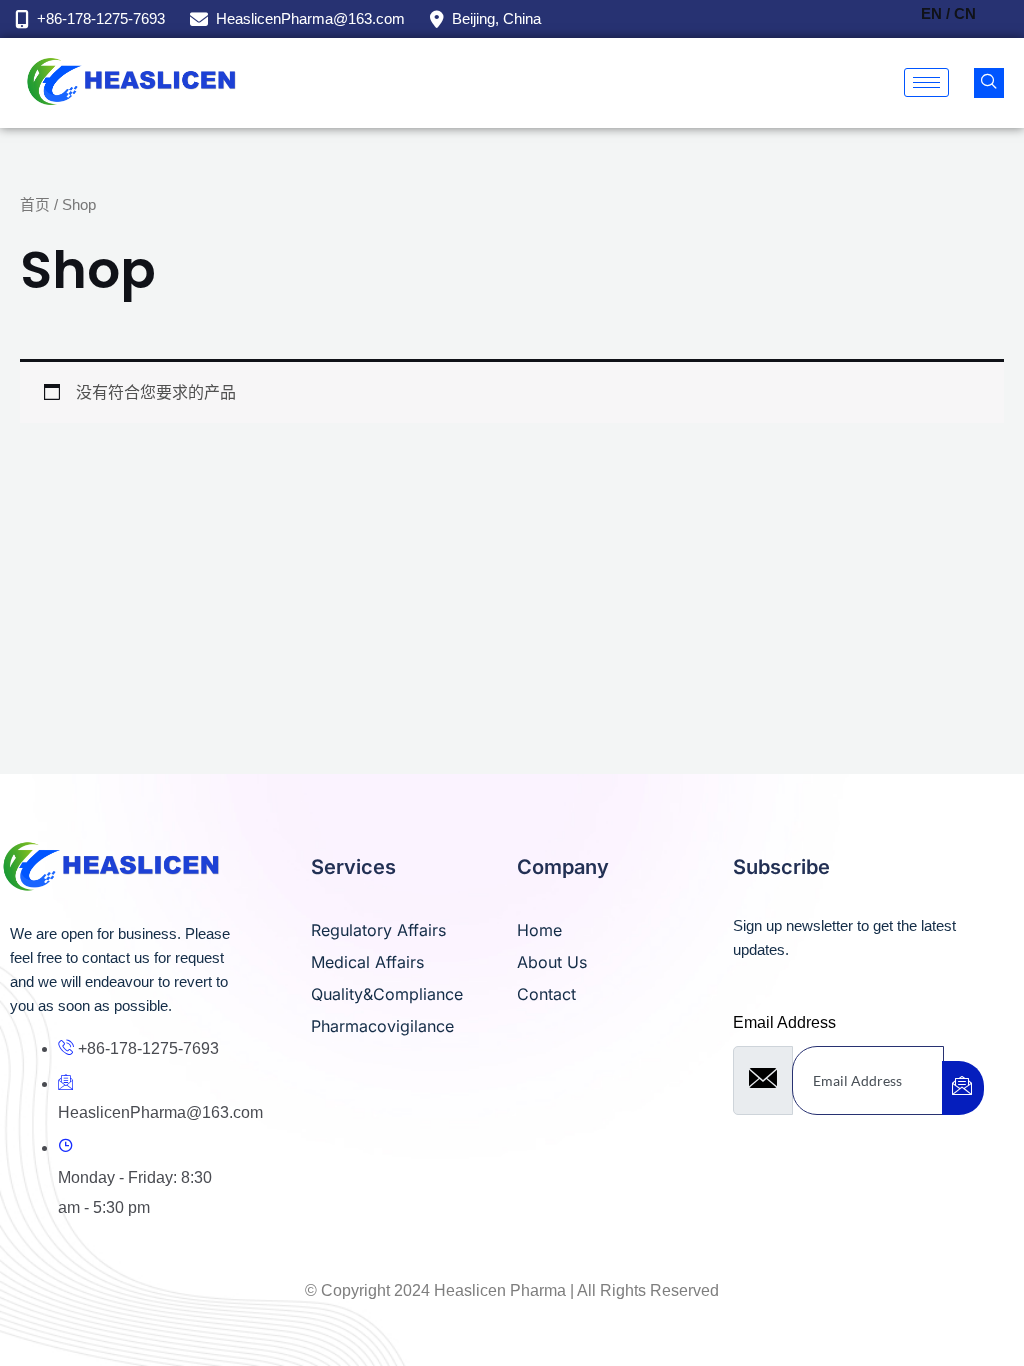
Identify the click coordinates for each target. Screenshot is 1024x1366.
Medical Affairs (367, 962)
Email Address (784, 1022)
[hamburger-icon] (926, 82)
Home (539, 930)
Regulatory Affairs (378, 930)
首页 (35, 205)
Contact (546, 994)
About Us (552, 962)
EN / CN (948, 13)
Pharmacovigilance (382, 1026)
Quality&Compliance (387, 994)
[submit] (963, 1088)
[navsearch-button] (989, 83)
